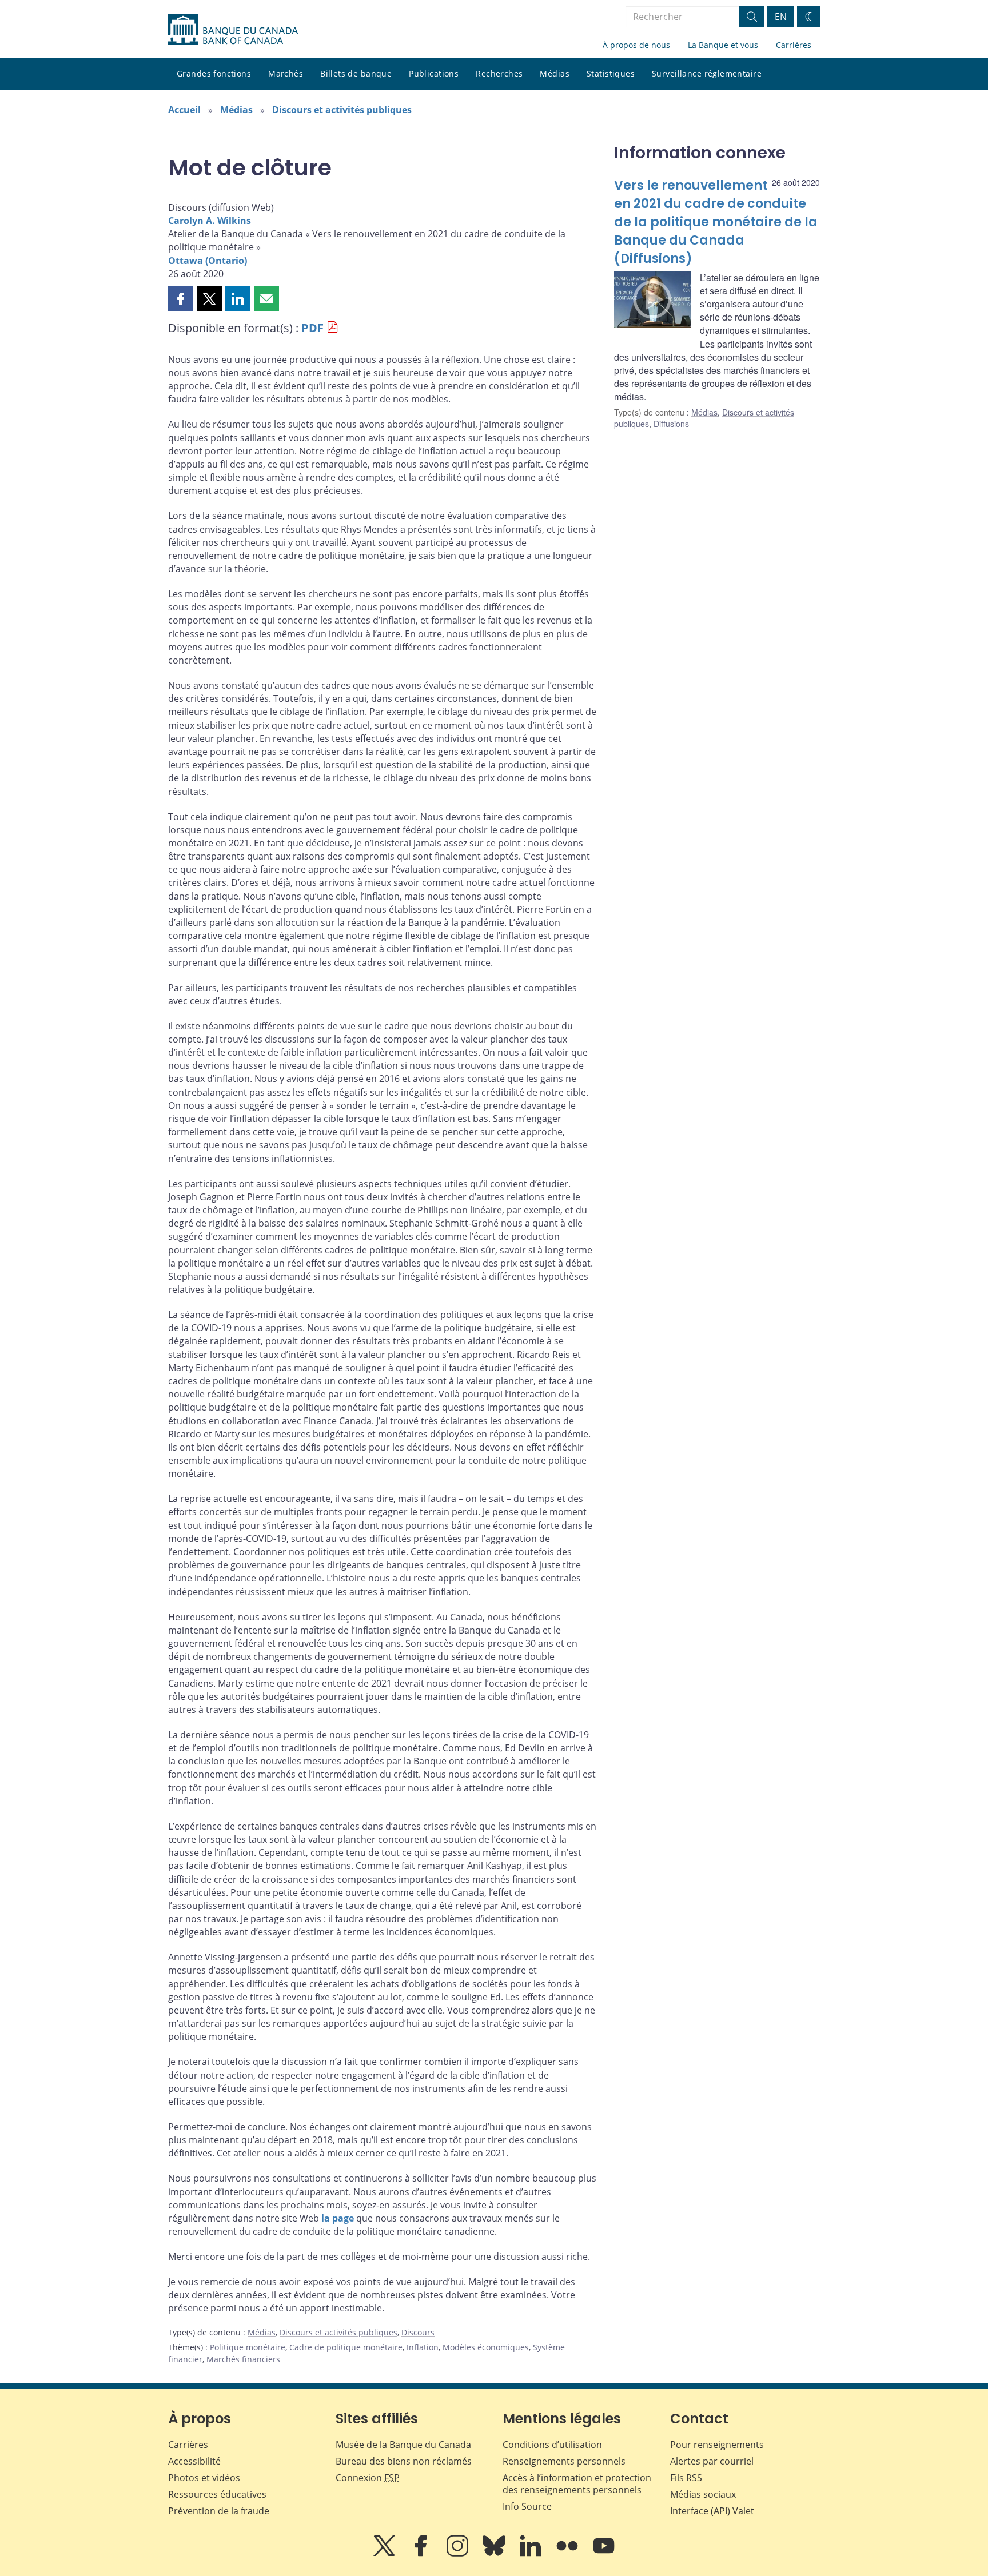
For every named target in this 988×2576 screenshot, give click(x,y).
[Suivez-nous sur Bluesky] (495, 2554)
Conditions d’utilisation (552, 2445)
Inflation (423, 2347)
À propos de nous (636, 45)
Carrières (794, 45)
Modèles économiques (486, 2347)
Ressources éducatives (217, 2494)
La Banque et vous (723, 45)
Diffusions (671, 424)
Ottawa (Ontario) (208, 261)
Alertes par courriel (712, 2461)
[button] (181, 299)
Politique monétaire (248, 2347)
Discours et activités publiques (342, 110)
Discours (418, 2332)
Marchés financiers (243, 2359)
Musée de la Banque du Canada (403, 2445)
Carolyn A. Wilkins (210, 221)
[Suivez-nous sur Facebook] (422, 2554)
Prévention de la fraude (219, 2511)
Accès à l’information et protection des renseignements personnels (577, 2484)
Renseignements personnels (564, 2461)
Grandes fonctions (214, 73)
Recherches (499, 73)
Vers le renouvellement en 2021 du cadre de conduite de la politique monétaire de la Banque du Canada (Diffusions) (716, 222)
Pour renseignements (717, 2445)
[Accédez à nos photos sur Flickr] (568, 2554)
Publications (434, 73)
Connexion (368, 2478)
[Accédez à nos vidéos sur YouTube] (604, 2554)
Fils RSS (686, 2478)
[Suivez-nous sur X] (385, 2554)
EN (781, 17)
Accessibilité (194, 2461)
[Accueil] (233, 29)
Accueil (184, 110)
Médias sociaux (703, 2494)
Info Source (527, 2506)
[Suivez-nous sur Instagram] (459, 2554)
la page (338, 2218)
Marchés (286, 73)
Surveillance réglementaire (707, 73)
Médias (555, 73)
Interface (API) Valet (712, 2511)
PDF (312, 328)
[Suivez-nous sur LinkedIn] (532, 2554)
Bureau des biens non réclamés (404, 2461)
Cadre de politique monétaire (346, 2347)
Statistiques (611, 73)
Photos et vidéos (204, 2478)
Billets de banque (356, 73)
